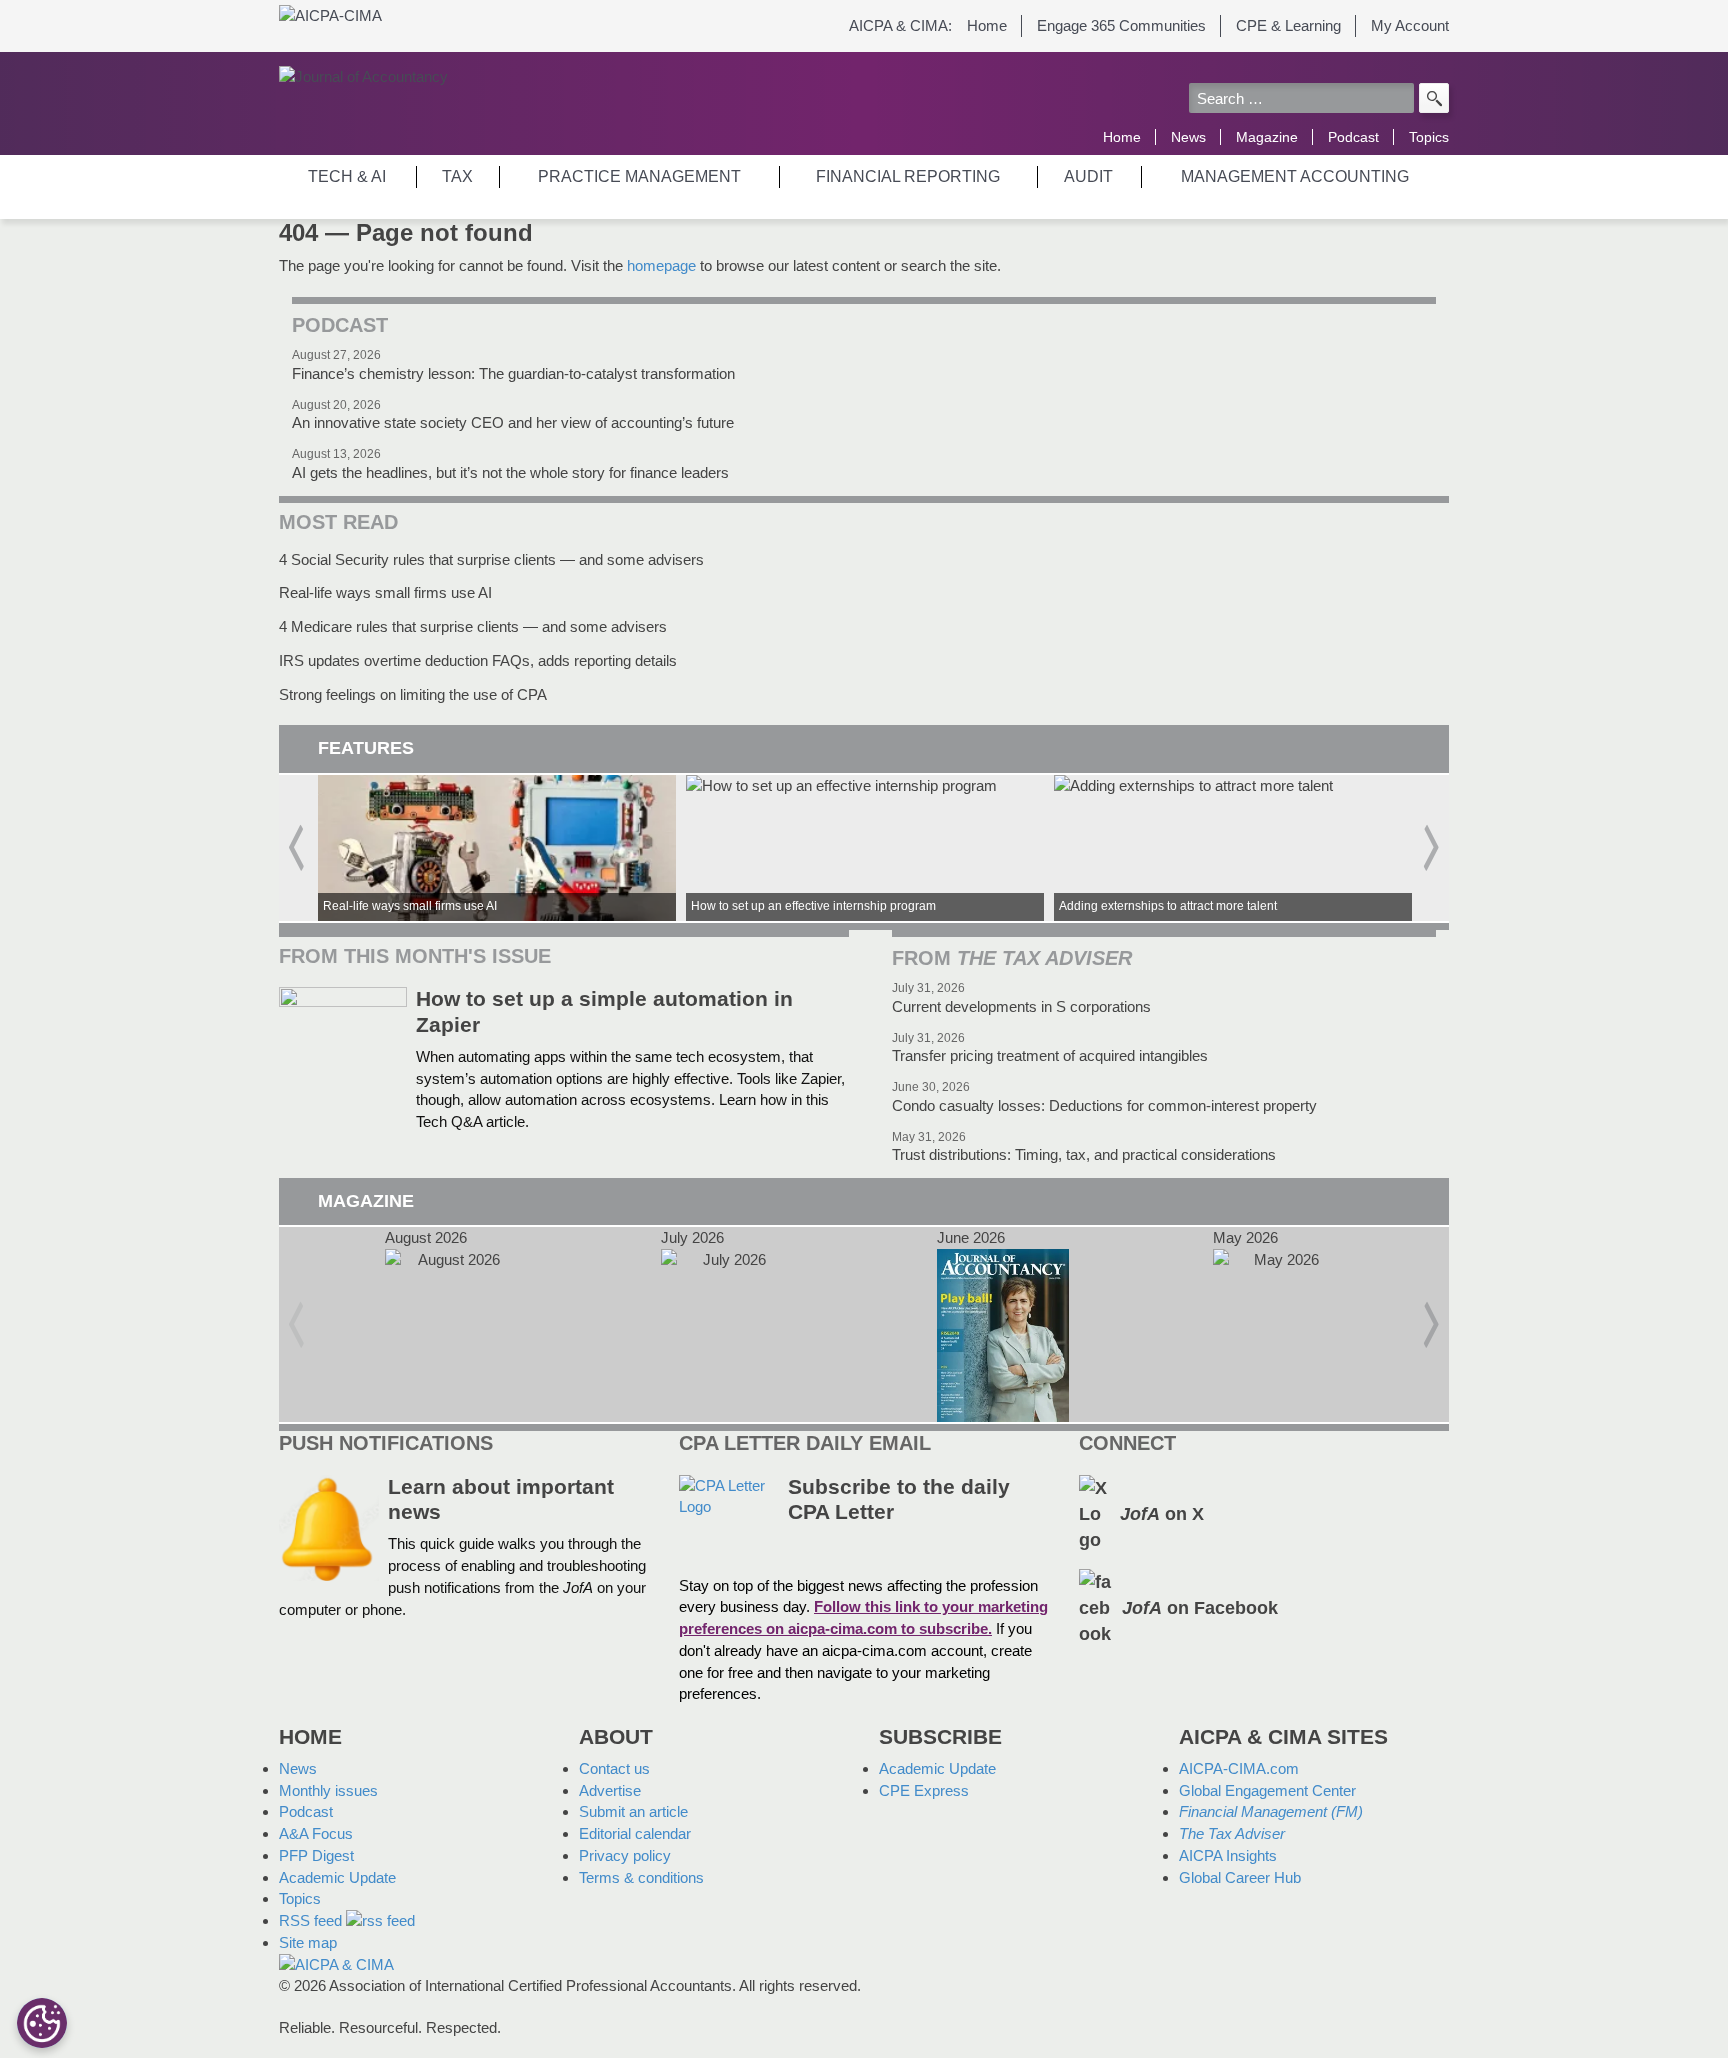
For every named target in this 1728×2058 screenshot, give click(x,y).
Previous (296, 848)
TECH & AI (347, 176)
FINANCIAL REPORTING (908, 176)
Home (987, 25)
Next (1431, 848)
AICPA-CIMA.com (1239, 1768)
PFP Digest (316, 1855)
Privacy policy (625, 1855)
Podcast (1353, 137)
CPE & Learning (1288, 25)
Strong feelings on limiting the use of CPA (413, 694)
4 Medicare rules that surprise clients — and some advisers (473, 626)
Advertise (610, 1790)
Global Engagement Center (1267, 1790)
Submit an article (633, 1811)
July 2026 (727, 1324)
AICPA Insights (1228, 1855)
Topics (1429, 137)
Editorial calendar (635, 1833)
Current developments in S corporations (1021, 1006)
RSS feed (312, 1920)
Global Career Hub (1240, 1877)
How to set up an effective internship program (865, 848)
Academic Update (337, 1877)
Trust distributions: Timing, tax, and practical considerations (1084, 1154)
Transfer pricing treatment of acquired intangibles (1050, 1055)
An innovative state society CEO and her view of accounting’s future (513, 422)
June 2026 (1003, 1324)
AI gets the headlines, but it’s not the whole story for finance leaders (510, 472)
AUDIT (1088, 176)
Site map (308, 1942)
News (1188, 137)
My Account (1410, 25)
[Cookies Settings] (42, 2023)
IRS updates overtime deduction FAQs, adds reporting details (478, 660)
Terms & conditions (641, 1877)
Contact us (614, 1768)
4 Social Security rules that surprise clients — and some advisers (491, 559)
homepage (661, 265)
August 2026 (451, 1324)
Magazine (1267, 137)
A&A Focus (316, 1833)
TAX (457, 176)
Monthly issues (328, 1790)
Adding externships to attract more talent (1233, 848)
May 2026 (1279, 1324)
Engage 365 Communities (1121, 25)
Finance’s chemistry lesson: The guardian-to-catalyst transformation (513, 373)
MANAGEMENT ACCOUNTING (1295, 176)
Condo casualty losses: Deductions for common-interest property (1104, 1105)
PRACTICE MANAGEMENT (639, 176)
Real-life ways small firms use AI (385, 592)
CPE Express (924, 1790)
